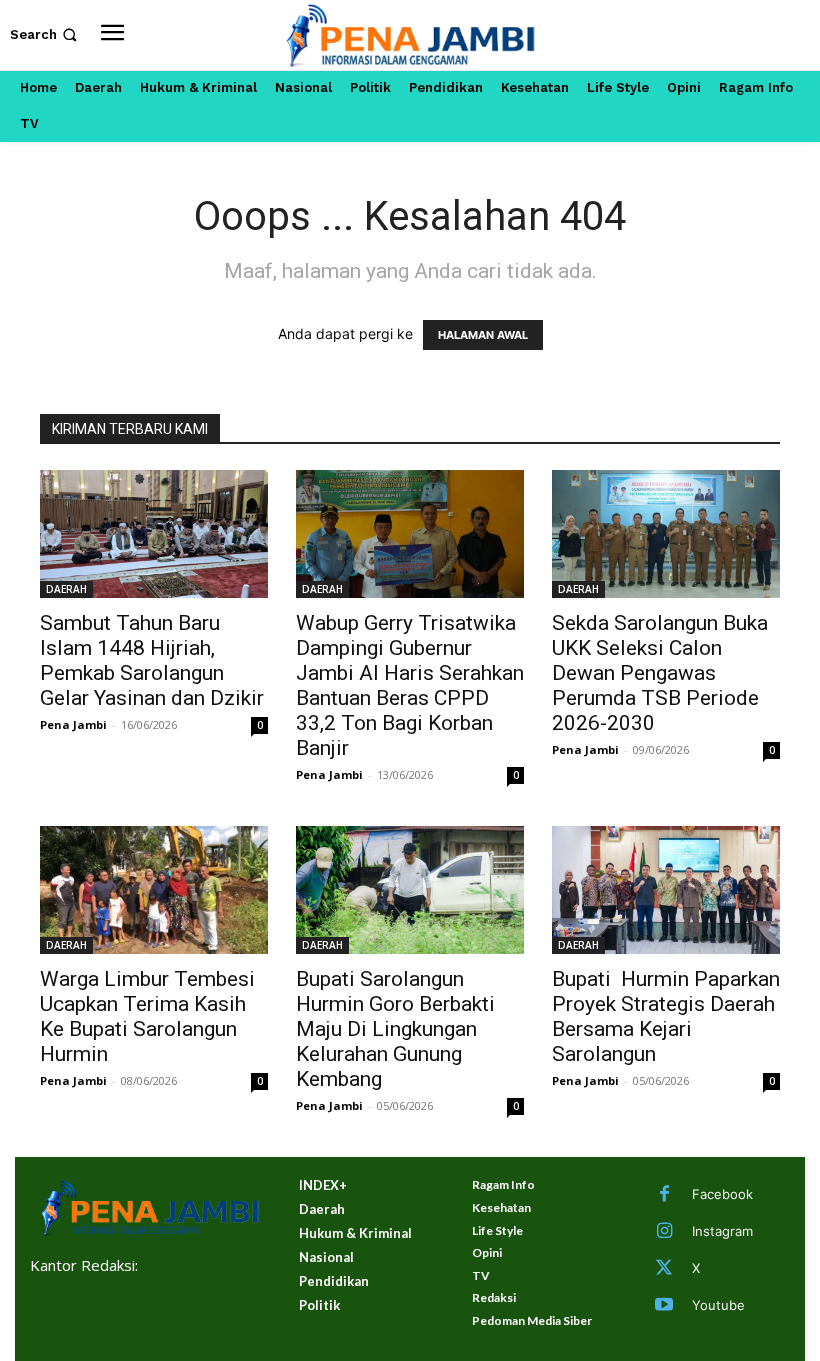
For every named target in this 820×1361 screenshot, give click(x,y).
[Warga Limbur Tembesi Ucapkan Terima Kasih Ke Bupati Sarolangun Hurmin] (154, 890)
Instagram (722, 1231)
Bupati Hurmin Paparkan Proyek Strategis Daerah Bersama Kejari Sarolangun (666, 1016)
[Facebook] (664, 1195)
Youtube (718, 1305)
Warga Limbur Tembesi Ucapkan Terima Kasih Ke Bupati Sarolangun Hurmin (147, 1016)
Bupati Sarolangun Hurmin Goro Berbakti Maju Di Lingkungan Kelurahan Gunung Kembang (395, 1029)
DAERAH (66, 589)
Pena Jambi (73, 724)
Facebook (722, 1194)
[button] (45, 34)
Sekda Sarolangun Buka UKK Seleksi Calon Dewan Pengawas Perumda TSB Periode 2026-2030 (660, 673)
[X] (664, 1269)
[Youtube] (664, 1306)
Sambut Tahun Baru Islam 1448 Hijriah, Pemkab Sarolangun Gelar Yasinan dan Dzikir (152, 660)
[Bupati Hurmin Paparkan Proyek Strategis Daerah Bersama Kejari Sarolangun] (666, 890)
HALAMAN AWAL (483, 335)
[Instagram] (664, 1232)
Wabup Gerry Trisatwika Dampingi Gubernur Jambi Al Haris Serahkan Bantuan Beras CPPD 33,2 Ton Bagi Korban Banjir (410, 685)
